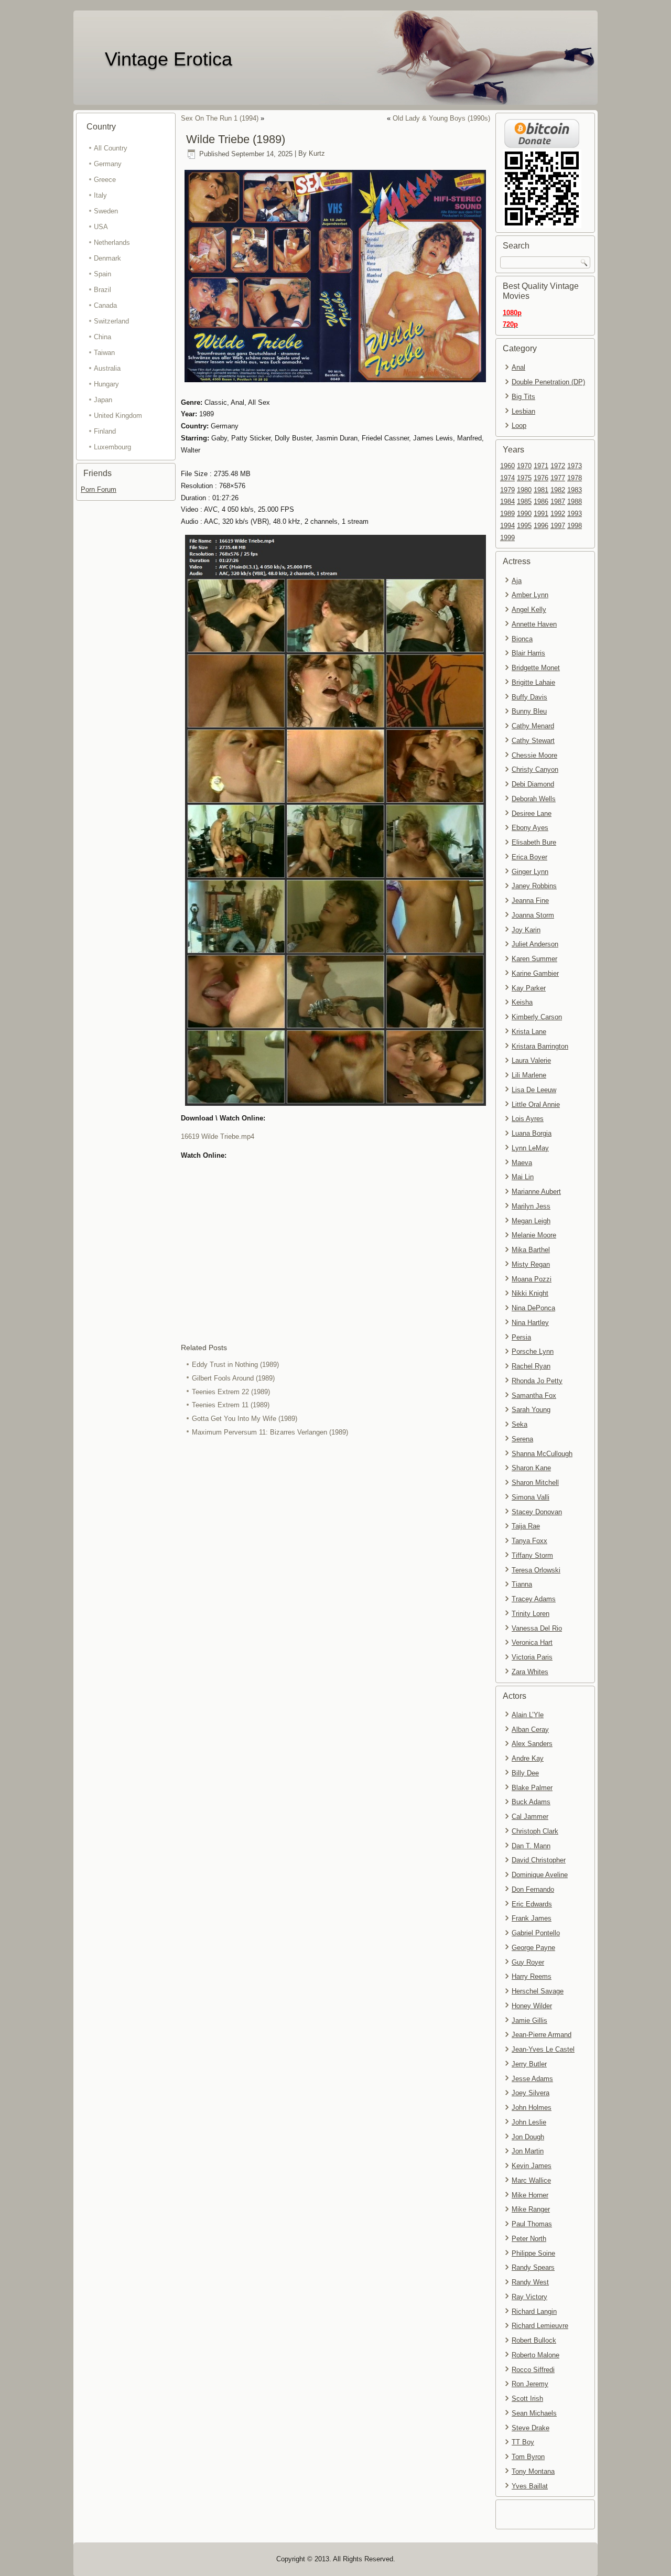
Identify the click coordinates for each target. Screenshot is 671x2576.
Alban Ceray (530, 1729)
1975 (524, 478)
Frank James (532, 1918)
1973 (575, 466)
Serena (522, 1439)
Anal (518, 367)
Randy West (530, 2282)
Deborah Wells (534, 799)
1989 (507, 514)
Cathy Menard (533, 726)
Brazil (102, 290)
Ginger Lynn (530, 872)
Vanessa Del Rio (537, 1628)
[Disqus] (335, 1579)
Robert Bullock (534, 2340)
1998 (575, 526)
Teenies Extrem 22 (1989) (231, 1392)
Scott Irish (527, 2399)
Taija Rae (526, 1526)
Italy (100, 195)
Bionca (522, 639)
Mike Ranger (531, 2209)
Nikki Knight (530, 1293)
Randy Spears (533, 2267)
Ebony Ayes (530, 828)
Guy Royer (528, 1962)
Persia (521, 1337)
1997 (558, 526)
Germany (108, 164)
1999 (507, 538)
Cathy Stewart (533, 741)
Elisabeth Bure (534, 842)
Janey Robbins (534, 886)
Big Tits (523, 397)
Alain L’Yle (528, 1715)
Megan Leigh (531, 1221)
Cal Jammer (530, 1817)
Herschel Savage (538, 1991)
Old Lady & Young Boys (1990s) (441, 118)
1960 (507, 466)
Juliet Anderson (535, 944)
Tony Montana (533, 2471)
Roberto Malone (535, 2355)
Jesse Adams (532, 2079)
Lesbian (523, 411)
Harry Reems (532, 1976)
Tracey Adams (534, 1599)
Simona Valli (531, 1497)
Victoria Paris (532, 1657)
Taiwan (104, 353)
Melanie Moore (534, 1235)
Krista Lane (529, 1032)
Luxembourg (112, 447)
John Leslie (529, 2122)
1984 (507, 502)
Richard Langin (534, 2311)
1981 (541, 490)
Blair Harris (528, 653)
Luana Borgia (532, 1133)
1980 (524, 490)
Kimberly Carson (537, 1017)
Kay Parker (529, 988)
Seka (520, 1424)
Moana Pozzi (532, 1279)
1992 (558, 514)
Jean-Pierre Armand (542, 2035)
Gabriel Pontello (536, 1933)
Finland (105, 431)
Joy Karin (526, 930)
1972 (558, 466)
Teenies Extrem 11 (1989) (231, 1405)
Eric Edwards (532, 1904)
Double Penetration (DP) (548, 382)
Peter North (529, 2239)
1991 (541, 514)
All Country (111, 148)
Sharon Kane (531, 1468)
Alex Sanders (532, 1744)
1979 (507, 490)
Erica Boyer (529, 857)
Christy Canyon (535, 769)
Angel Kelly (529, 610)
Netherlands (112, 242)
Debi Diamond (533, 784)
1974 (507, 478)
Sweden (106, 211)
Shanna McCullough (542, 1454)
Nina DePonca (533, 1308)
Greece (105, 180)
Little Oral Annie (536, 1104)
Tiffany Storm (532, 1555)
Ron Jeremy (530, 2384)
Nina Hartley (530, 1323)
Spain (102, 274)
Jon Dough (528, 2137)
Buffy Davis (529, 697)
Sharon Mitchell (535, 1483)
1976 (541, 478)
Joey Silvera (531, 2093)
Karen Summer (534, 959)
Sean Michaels (534, 2413)
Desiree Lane (532, 813)
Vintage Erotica (169, 59)
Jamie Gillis (529, 2020)
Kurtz (317, 154)
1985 (524, 502)
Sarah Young (531, 1410)
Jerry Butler (529, 2064)
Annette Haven (534, 624)
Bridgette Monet (536, 668)
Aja (517, 581)
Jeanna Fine (530, 901)
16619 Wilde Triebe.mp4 (218, 1136)
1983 (575, 490)
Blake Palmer (532, 1788)
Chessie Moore (534, 755)
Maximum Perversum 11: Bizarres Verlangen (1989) (270, 1432)
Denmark (107, 258)
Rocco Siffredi (533, 2370)
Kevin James (532, 2166)
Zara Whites (530, 1672)
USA (101, 227)
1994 (507, 526)
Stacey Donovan (537, 1512)
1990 (524, 514)
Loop (519, 425)
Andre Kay (528, 1758)
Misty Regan (531, 1264)
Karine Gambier (535, 973)
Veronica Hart (532, 1642)
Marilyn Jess (531, 1206)
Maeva (522, 1163)
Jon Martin (528, 2151)
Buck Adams (531, 1802)
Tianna (522, 1584)
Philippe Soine (533, 2253)
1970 (524, 466)
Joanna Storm (533, 915)
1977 (558, 478)
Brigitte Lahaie (533, 682)
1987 (558, 502)
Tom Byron (528, 2457)
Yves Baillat (530, 2486)
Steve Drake (531, 2428)
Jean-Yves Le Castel (543, 2049)
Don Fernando (533, 1889)
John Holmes (532, 2108)
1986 (541, 502)
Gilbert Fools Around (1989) (233, 1378)
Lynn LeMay (530, 1148)
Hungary (106, 384)
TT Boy (523, 2442)
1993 (575, 514)
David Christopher (539, 1860)
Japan (103, 400)
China (102, 337)
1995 (524, 526)
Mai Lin (523, 1177)
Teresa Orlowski (536, 1570)
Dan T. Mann (531, 1846)
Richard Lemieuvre (540, 2326)
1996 (541, 526)
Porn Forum (99, 489)
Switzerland (111, 321)
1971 (541, 466)
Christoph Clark (535, 1831)
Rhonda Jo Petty (537, 1381)
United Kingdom (118, 416)
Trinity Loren (531, 1614)
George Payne (533, 1948)
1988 (575, 502)
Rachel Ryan (531, 1366)
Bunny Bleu (529, 711)
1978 (575, 478)
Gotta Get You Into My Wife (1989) (245, 1419)
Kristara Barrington (540, 1046)
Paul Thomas (532, 2224)
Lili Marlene (529, 1075)
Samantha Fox (534, 1395)
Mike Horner (530, 2195)
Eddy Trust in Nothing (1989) (235, 1365)
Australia (107, 368)
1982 (558, 490)
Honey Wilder (532, 2006)
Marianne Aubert (536, 1192)
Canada (105, 305)
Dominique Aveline (540, 1875)
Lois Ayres (528, 1119)
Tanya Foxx (529, 1541)
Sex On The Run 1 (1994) (220, 118)
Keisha (522, 1002)
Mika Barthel (531, 1250)
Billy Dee (525, 1773)
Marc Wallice (531, 2180)
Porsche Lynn (533, 1351)
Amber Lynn (530, 595)
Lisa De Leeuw (534, 1090)
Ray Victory (529, 2297)
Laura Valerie (531, 1060)
